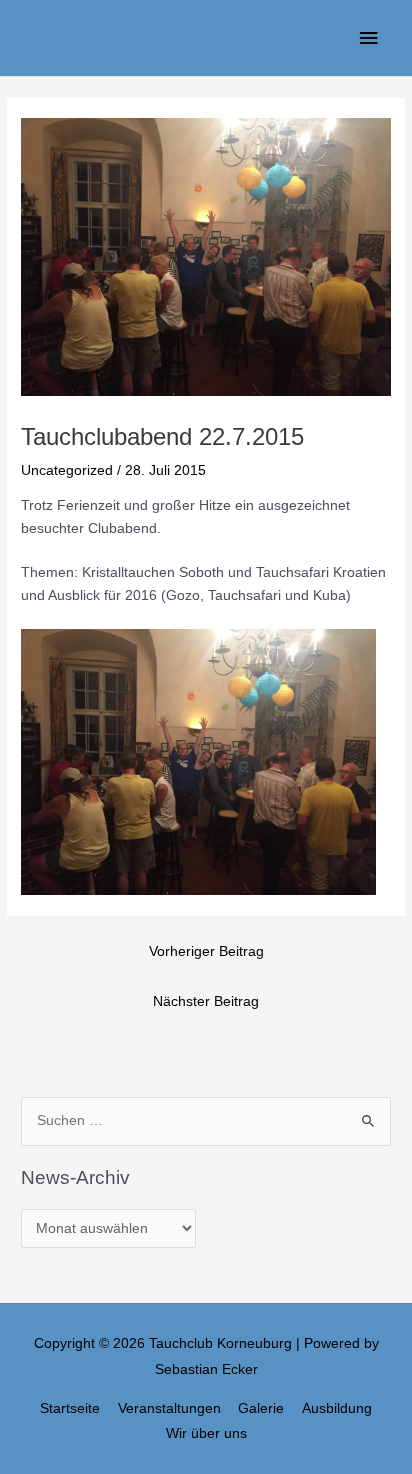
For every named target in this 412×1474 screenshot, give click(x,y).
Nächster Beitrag (206, 1001)
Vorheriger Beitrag (206, 951)
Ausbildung (337, 1408)
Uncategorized (67, 470)
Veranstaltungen (169, 1408)
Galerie (261, 1408)
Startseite (70, 1408)
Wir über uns (206, 1433)
